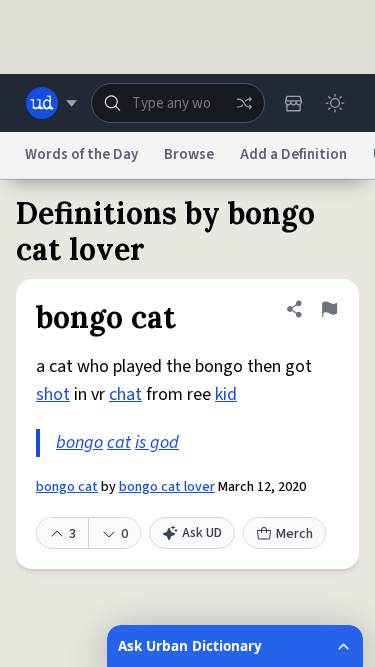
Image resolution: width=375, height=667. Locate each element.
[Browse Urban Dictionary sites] (51, 103)
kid (226, 394)
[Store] (293, 103)
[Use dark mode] (335, 103)
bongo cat (67, 487)
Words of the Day (81, 154)
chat (125, 394)
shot (53, 394)
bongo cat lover (167, 487)
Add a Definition (293, 154)
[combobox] (178, 103)
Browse (189, 154)
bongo (79, 442)
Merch (294, 534)
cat (119, 442)
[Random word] (244, 103)
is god (157, 442)
